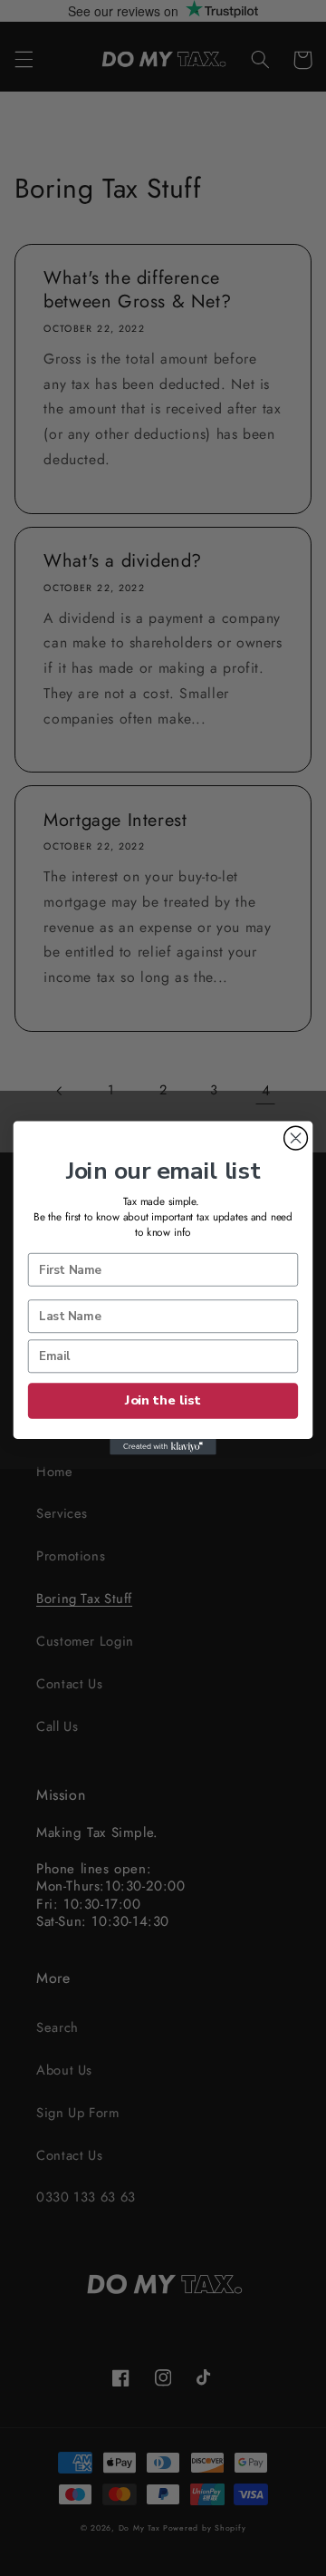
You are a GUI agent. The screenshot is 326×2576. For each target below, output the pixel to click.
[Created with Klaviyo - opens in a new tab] (163, 1447)
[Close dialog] (296, 1138)
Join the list (163, 1401)
